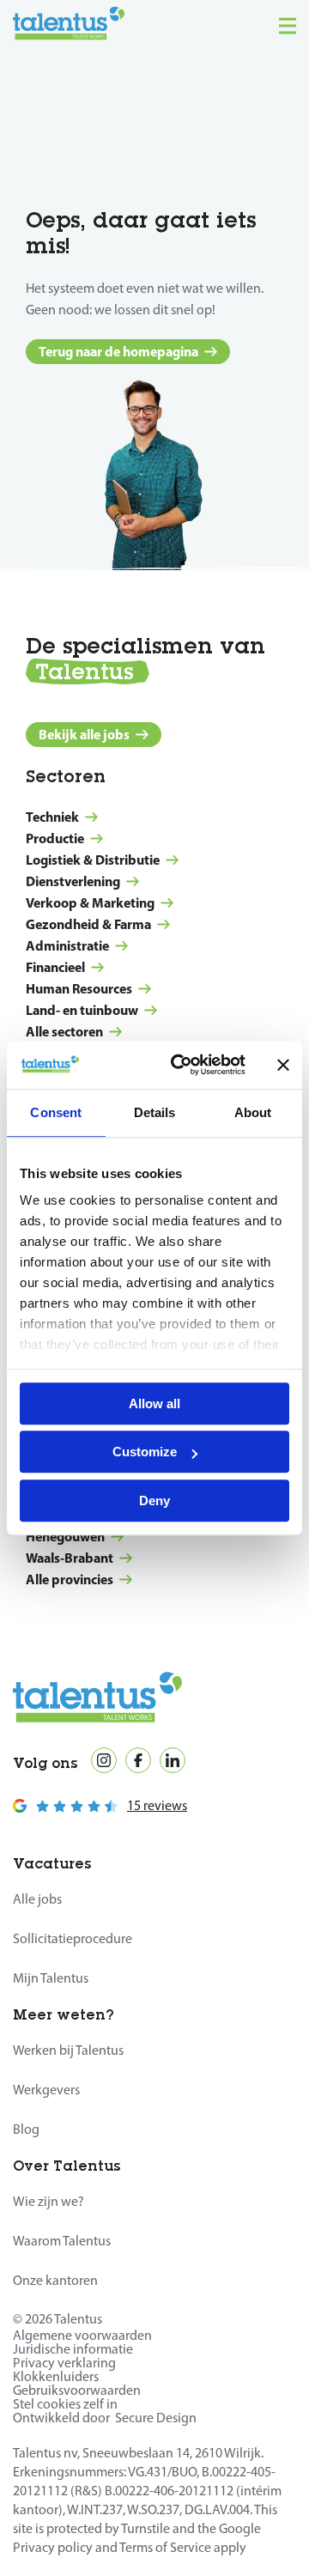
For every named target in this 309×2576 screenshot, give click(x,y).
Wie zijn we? (48, 2201)
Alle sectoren (64, 1031)
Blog (26, 2129)
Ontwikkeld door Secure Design (105, 2418)
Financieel (55, 967)
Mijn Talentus (51, 1978)
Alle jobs (37, 1899)
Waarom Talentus (62, 2241)
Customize (145, 1452)
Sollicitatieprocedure (73, 1938)
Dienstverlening (73, 881)
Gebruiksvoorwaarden (77, 2390)
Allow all (154, 1403)
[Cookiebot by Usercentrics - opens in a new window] (181, 1065)
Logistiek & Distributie (93, 860)
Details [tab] (155, 1112)
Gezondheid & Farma (88, 924)
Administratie (67, 945)
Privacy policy (53, 2547)
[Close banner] (283, 1065)
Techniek (52, 817)
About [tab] (253, 1112)
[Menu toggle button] (288, 26)
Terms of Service (165, 2547)
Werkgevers (46, 2090)
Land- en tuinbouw (82, 1010)
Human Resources (79, 988)
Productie (55, 838)
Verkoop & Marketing (90, 902)
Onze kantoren (55, 2280)
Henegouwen (65, 1536)
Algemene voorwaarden (82, 2335)
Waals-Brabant (70, 1558)
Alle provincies (70, 1579)
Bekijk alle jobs (84, 734)
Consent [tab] (56, 1112)
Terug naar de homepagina (118, 351)
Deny (154, 1501)
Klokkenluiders (56, 2376)
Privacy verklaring (64, 2363)
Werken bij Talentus (68, 2050)
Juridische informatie (73, 2349)
